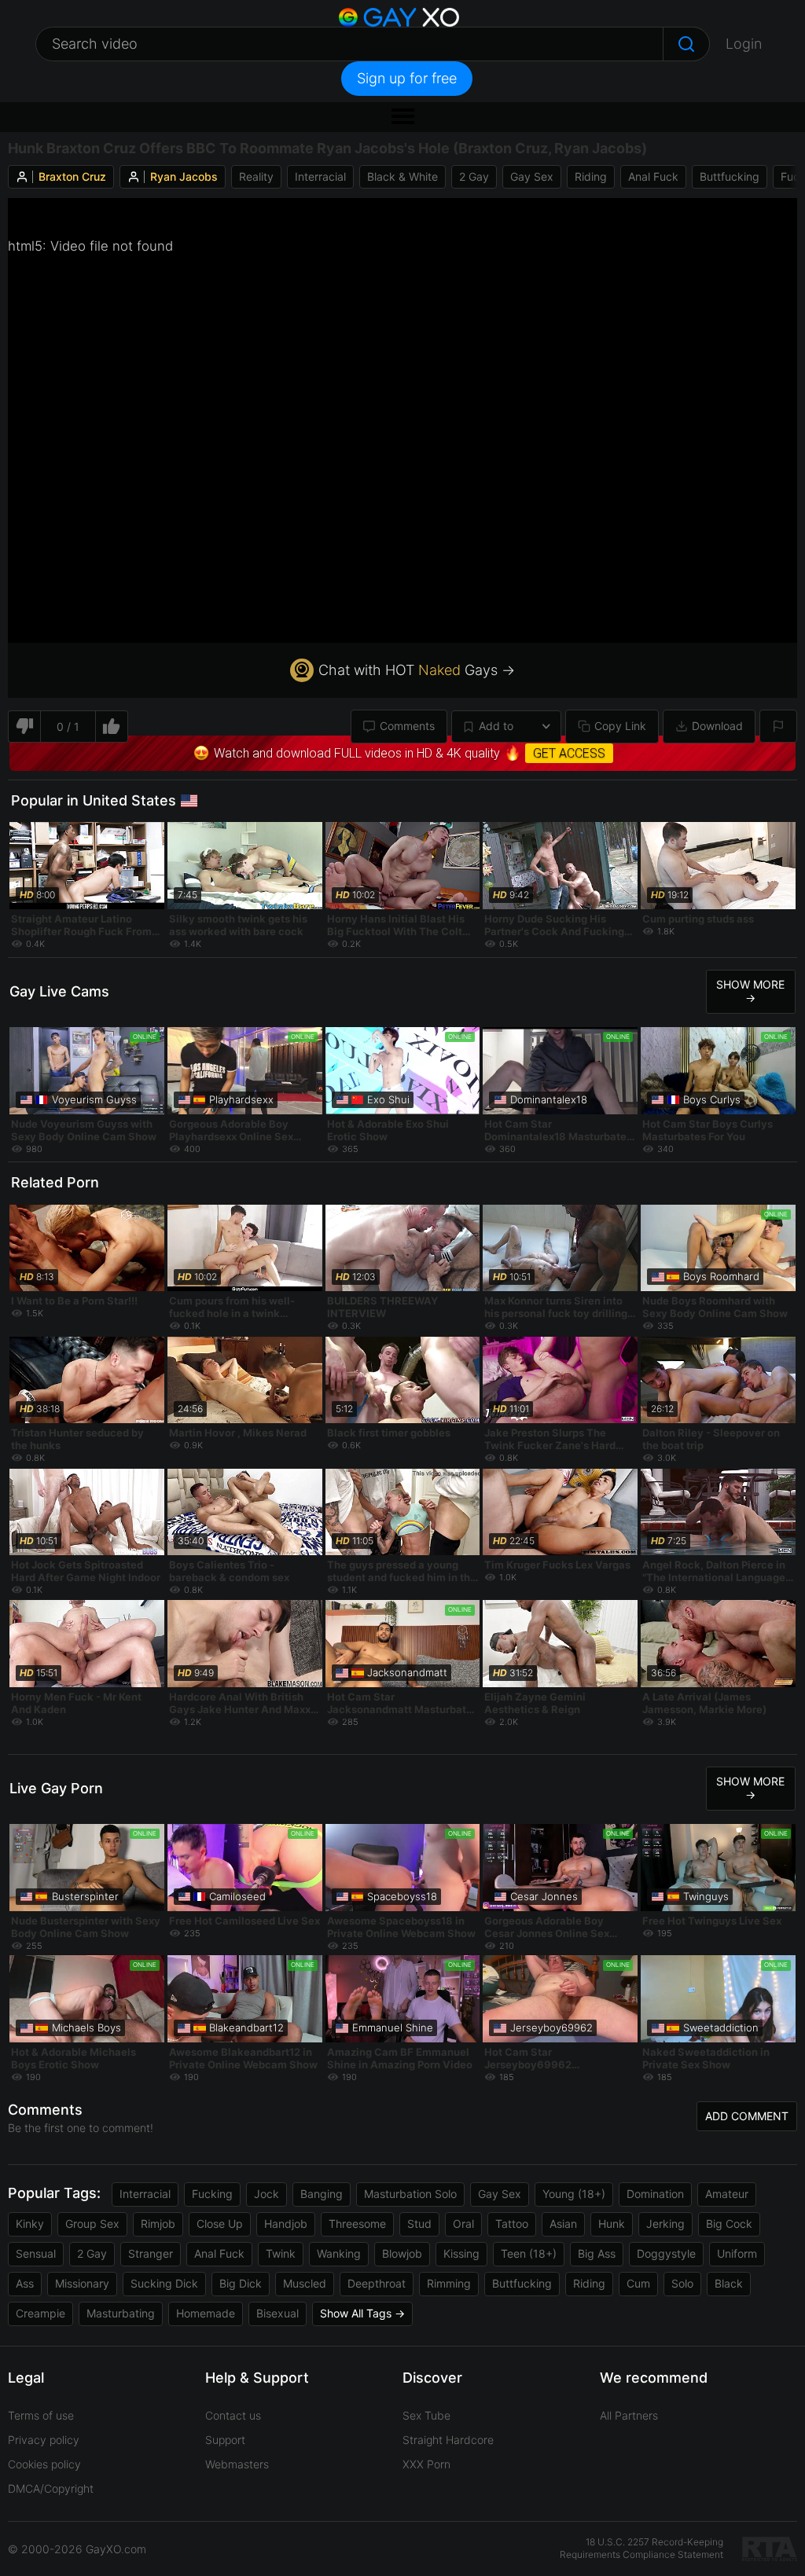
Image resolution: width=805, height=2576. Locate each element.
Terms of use (41, 2415)
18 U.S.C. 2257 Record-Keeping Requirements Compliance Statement (641, 2548)
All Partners (629, 2415)
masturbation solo (410, 2194)
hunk (612, 2224)
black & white (402, 176)
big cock (729, 2224)
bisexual (278, 2313)
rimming (449, 2283)
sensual (36, 2253)
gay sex (532, 176)
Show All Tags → (362, 2313)
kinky (30, 2224)
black (729, 2283)
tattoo (512, 2224)
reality (256, 176)
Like (112, 727)
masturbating (121, 2313)
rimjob (158, 2224)
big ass (597, 2253)
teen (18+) (529, 2253)
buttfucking (730, 176)
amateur (727, 2194)
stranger (151, 2253)
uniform (737, 2253)
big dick (241, 2283)
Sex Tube (426, 2415)
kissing (461, 2253)
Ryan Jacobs (184, 176)
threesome (357, 2224)
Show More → (750, 991)
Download (717, 726)
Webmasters (237, 2464)
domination (655, 2194)
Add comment (747, 2116)
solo (682, 2283)
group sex (92, 2224)
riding (591, 176)
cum (638, 2283)
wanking (339, 2253)
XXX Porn (426, 2464)
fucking (212, 2194)
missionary (82, 2283)
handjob (286, 2224)
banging (322, 2194)
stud (419, 2224)
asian (563, 2224)
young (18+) (574, 2194)
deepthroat (377, 2283)
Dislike (24, 727)
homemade (206, 2313)
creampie (40, 2313)
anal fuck (653, 176)
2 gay (474, 176)
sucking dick (164, 2283)
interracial (320, 176)
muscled (305, 2283)
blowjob (402, 2253)
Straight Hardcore (448, 2440)
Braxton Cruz (72, 176)
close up (220, 2224)
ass (25, 2283)
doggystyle (666, 2253)
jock (266, 2194)
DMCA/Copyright (51, 2488)
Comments (407, 726)
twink (281, 2253)
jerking (665, 2224)
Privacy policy (44, 2440)
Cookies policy (44, 2464)
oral (463, 2224)
